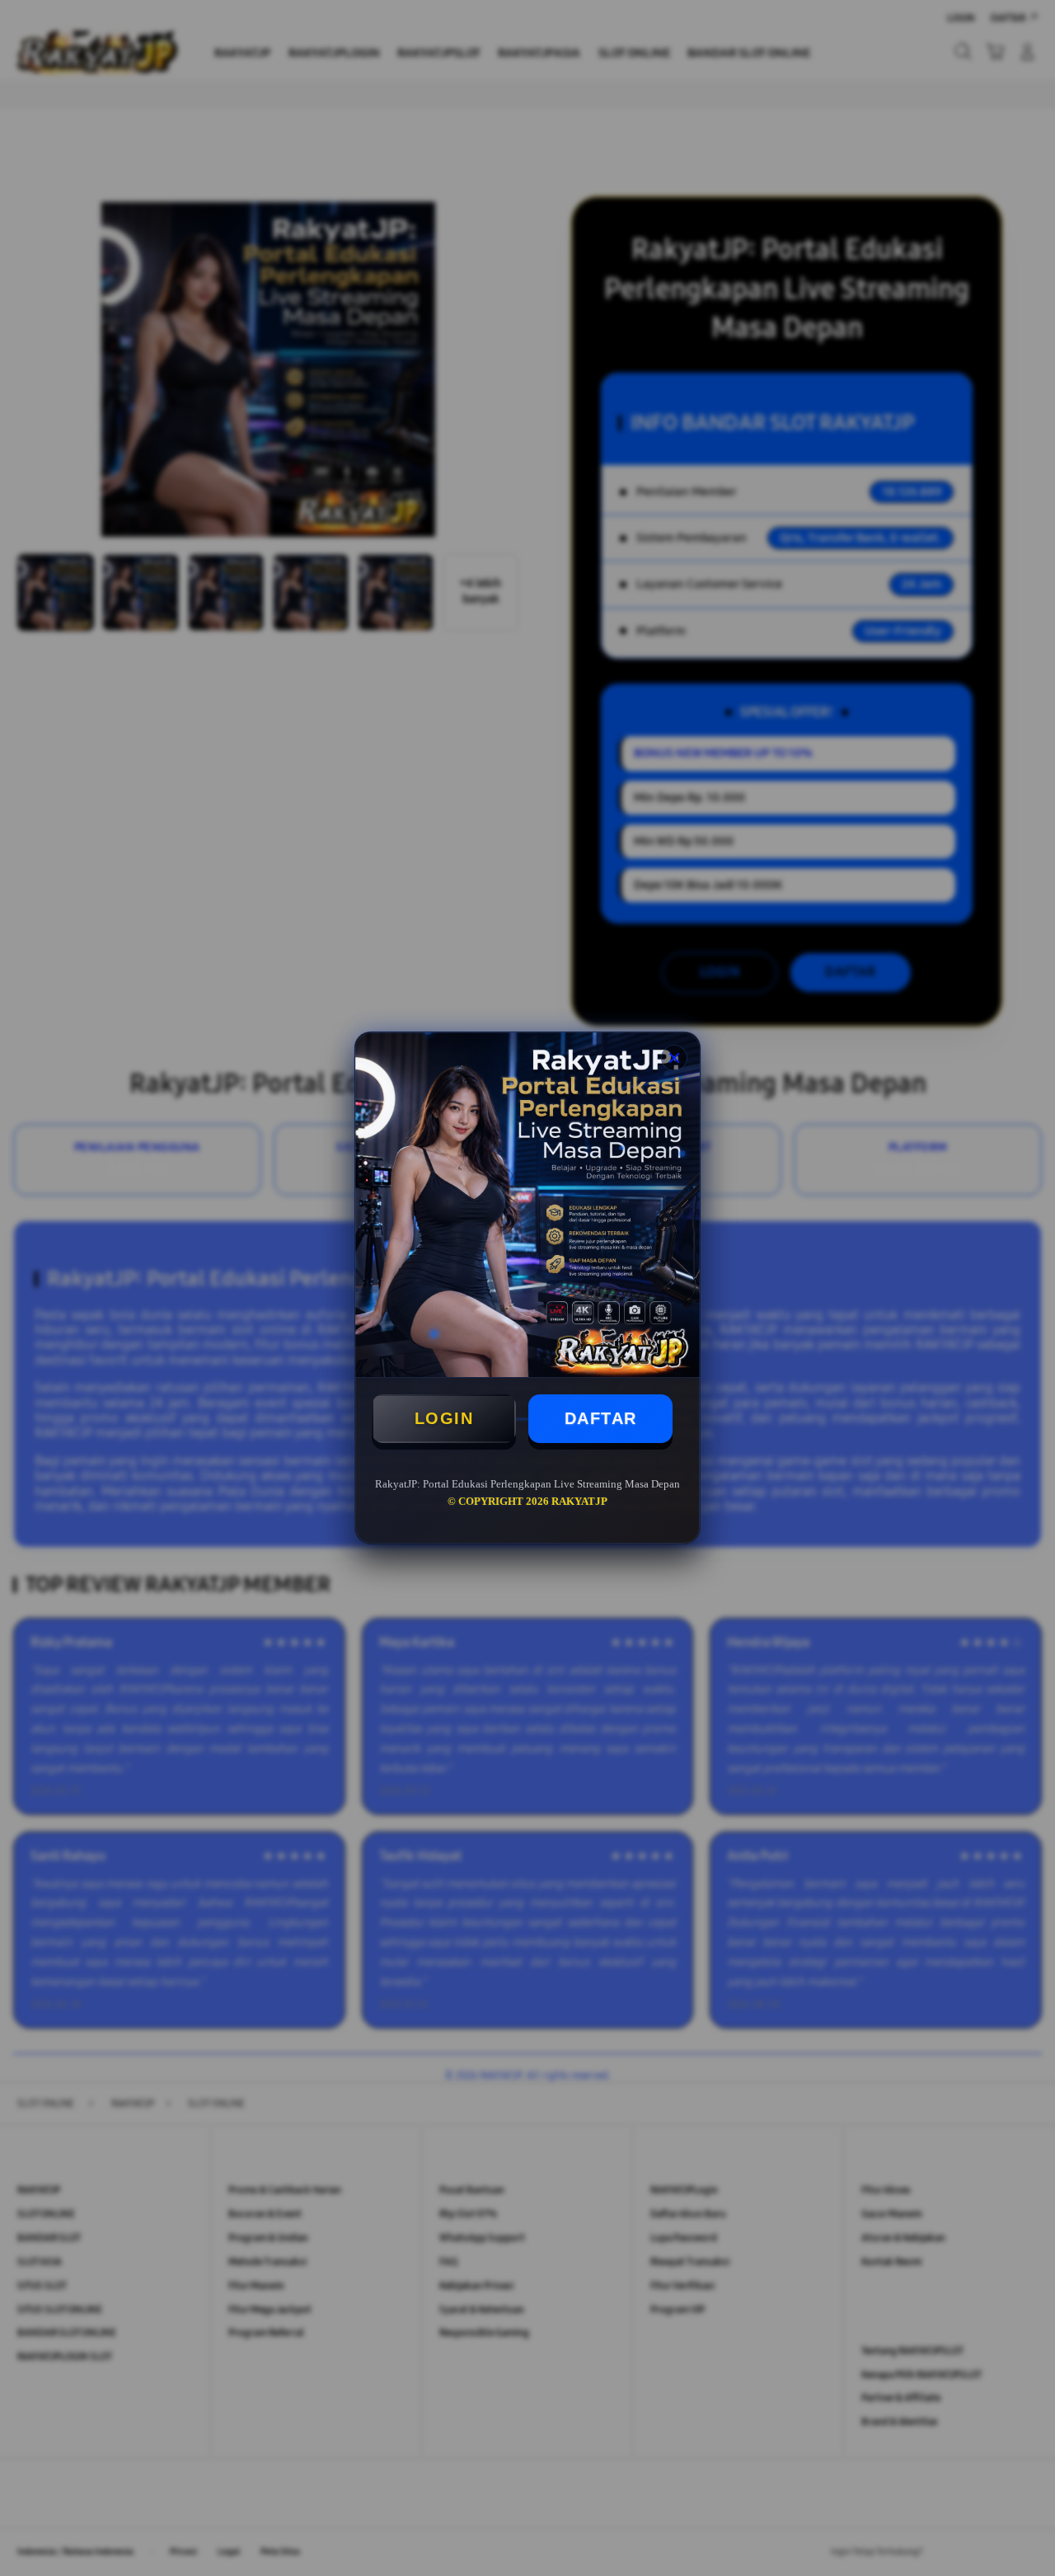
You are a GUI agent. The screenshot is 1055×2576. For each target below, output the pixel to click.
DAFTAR (601, 1418)
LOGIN (444, 1418)
